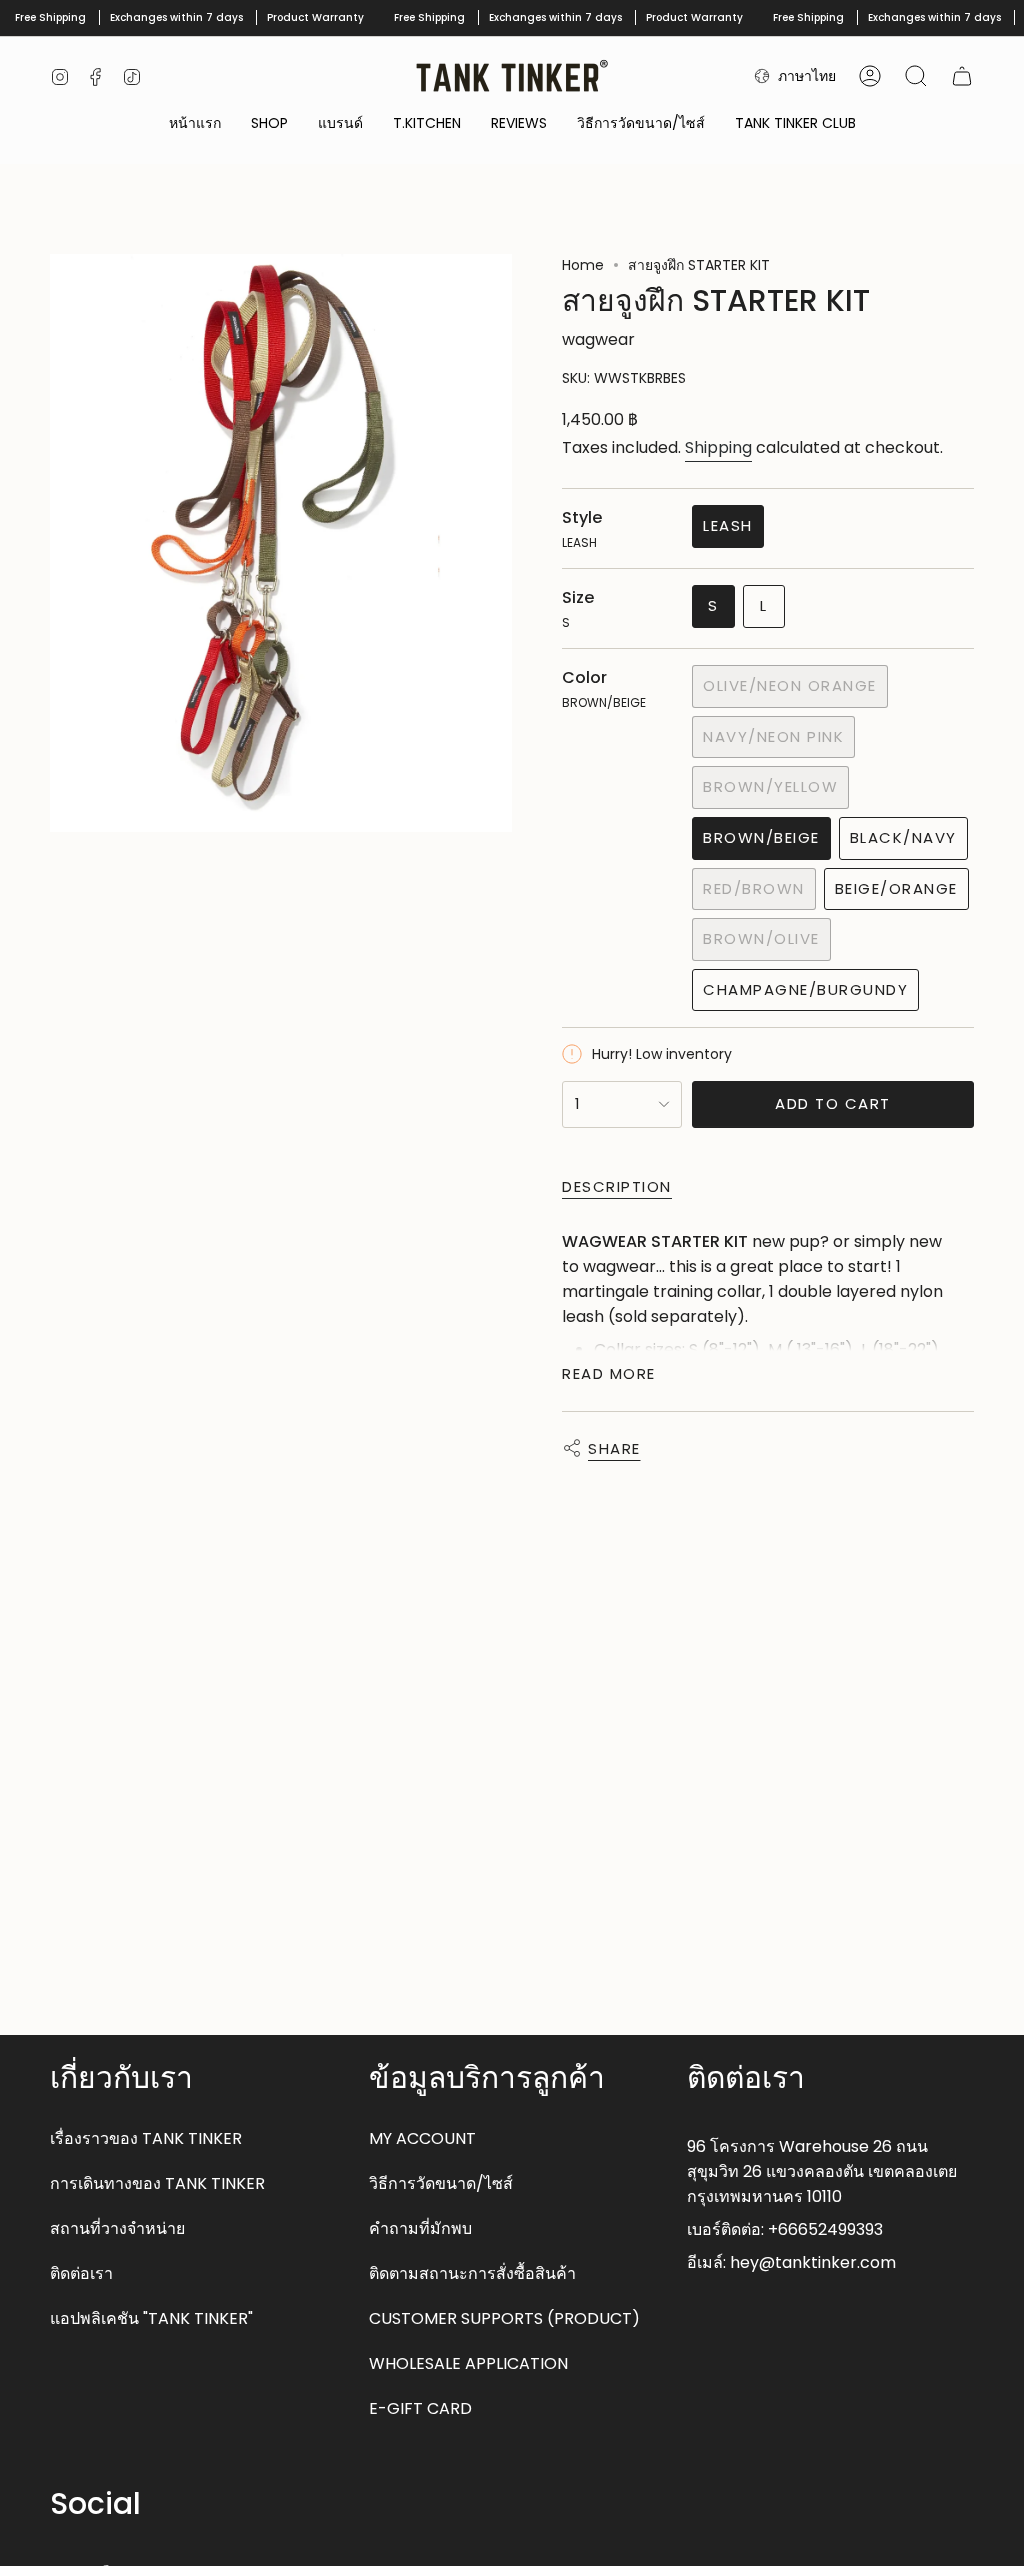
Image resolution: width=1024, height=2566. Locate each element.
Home (583, 265)
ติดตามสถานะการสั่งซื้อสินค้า (472, 2273)
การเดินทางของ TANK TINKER (157, 2183)
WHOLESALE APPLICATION (468, 2363)
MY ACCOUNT (422, 2138)
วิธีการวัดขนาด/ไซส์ (441, 2183)
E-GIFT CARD (420, 2408)
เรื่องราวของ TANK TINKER (146, 2138)
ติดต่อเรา (81, 2273)
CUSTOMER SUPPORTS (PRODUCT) (504, 2318)
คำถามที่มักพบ (420, 2228)
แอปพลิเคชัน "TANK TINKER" (151, 2318)
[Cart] (962, 76)
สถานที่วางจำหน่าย (117, 2228)
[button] (269, 124)
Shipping (718, 447)
